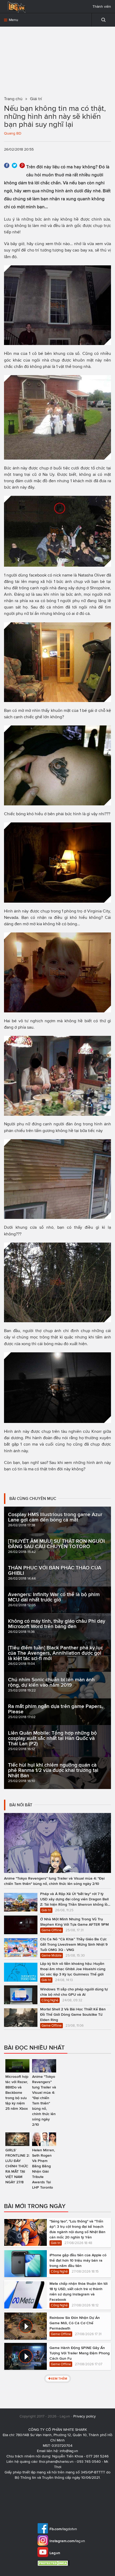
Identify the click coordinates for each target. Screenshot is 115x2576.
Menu (13, 20)
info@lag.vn (69, 2451)
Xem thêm (59, 2378)
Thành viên (102, 7)
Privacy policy (85, 2416)
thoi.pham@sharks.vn (56, 2462)
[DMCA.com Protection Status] (54, 2563)
